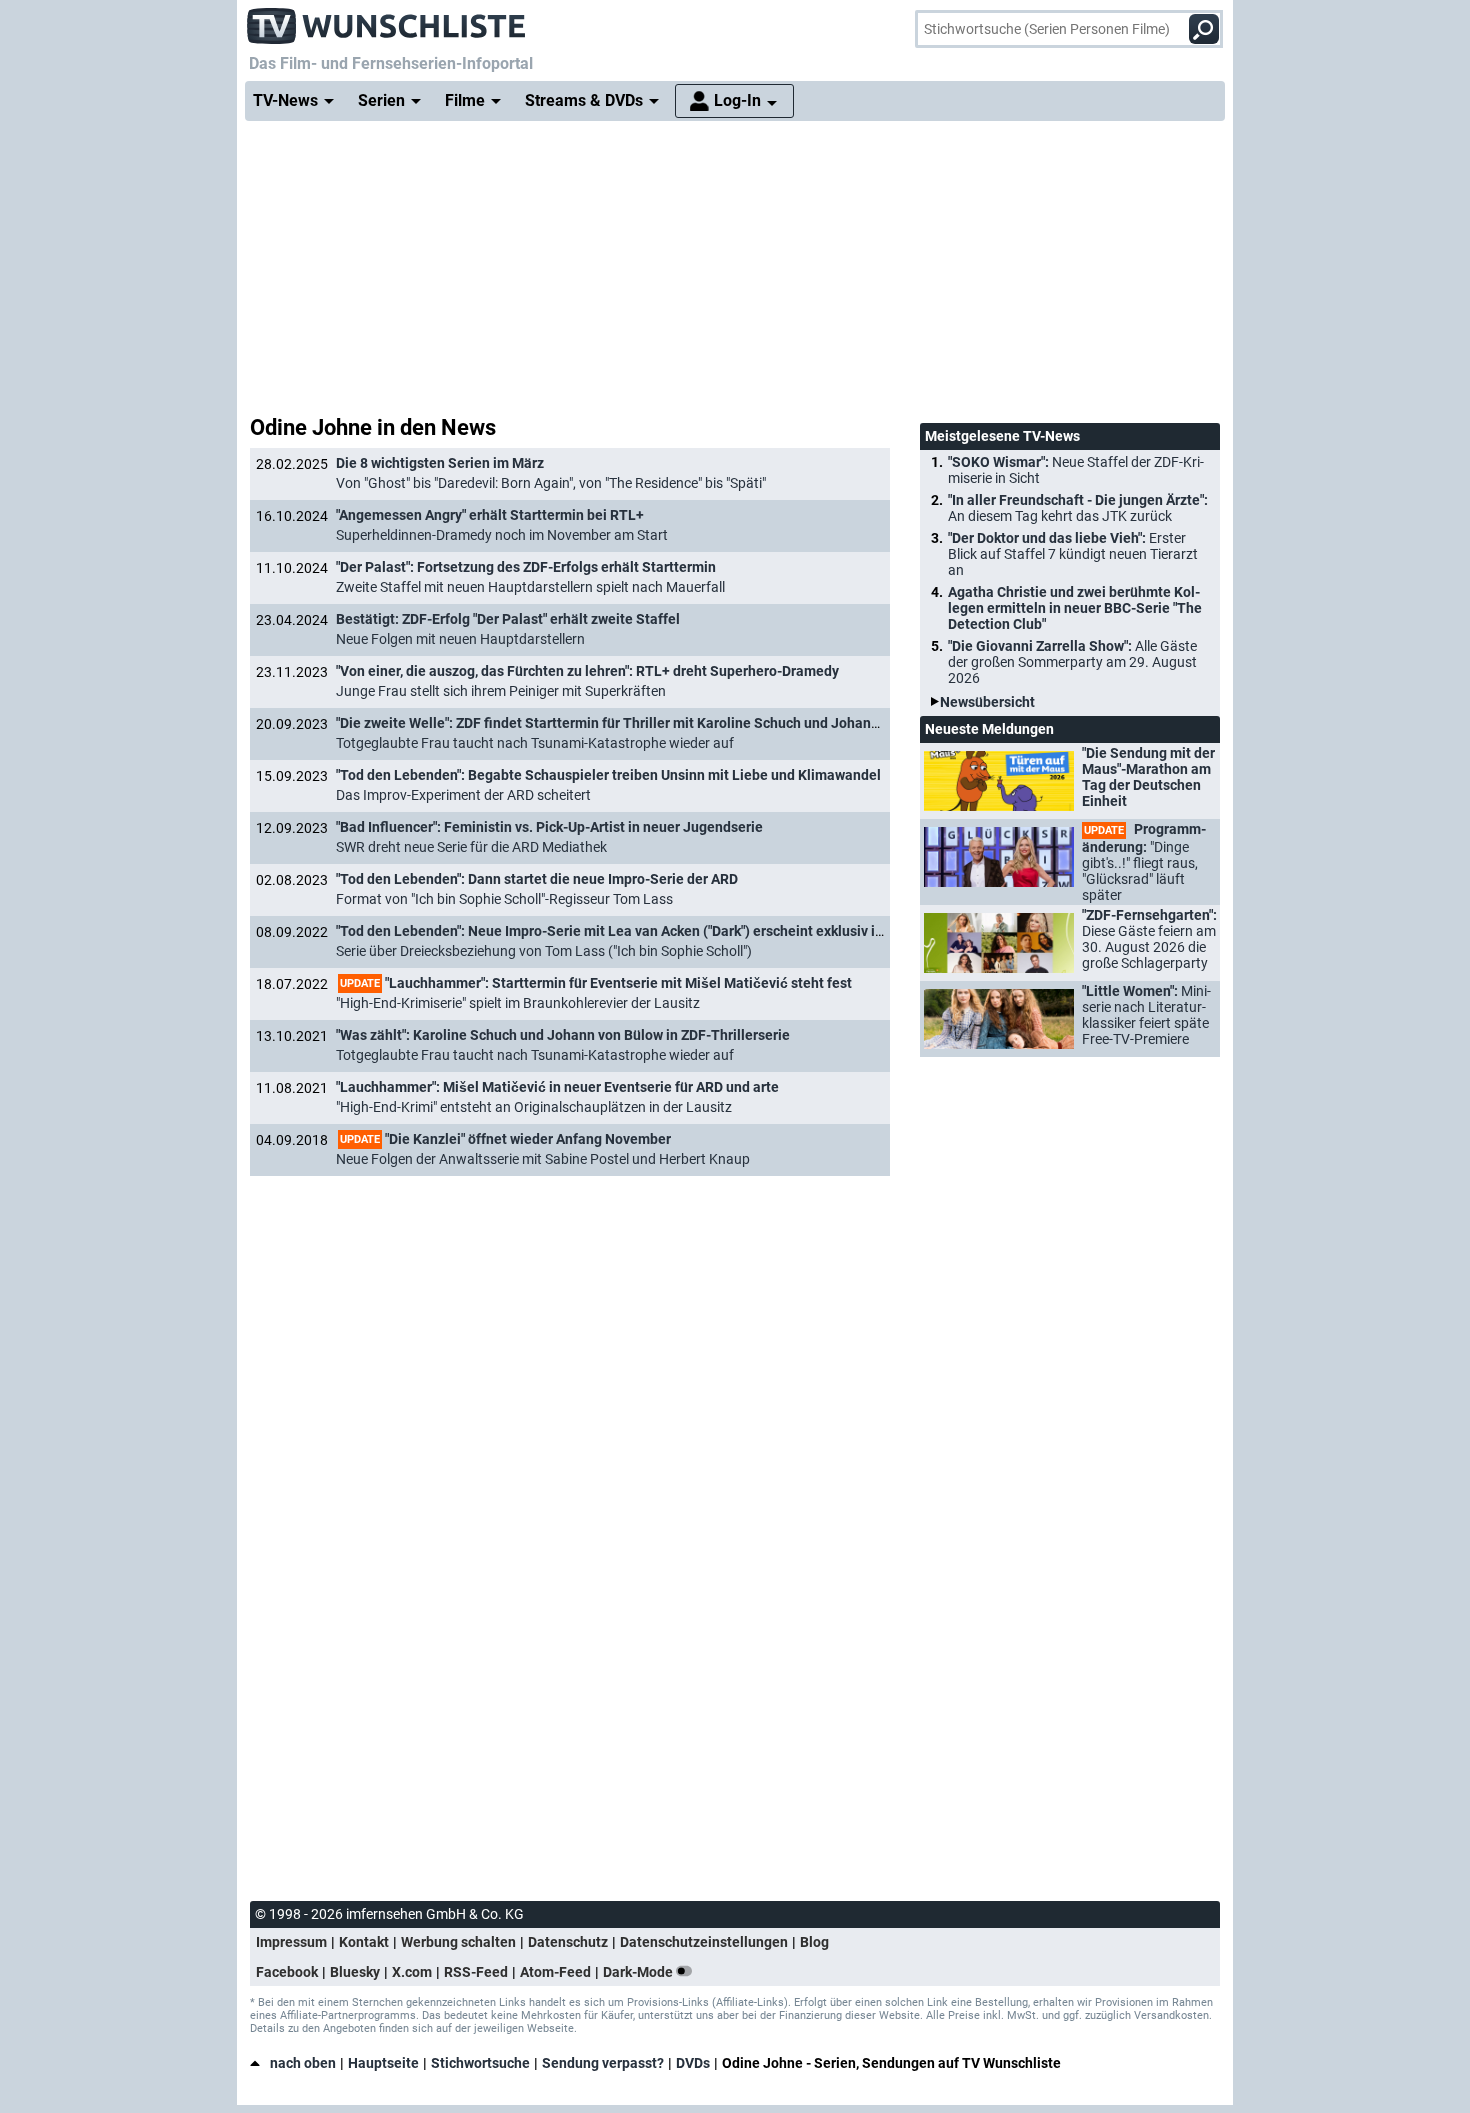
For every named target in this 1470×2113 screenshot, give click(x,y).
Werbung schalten (458, 1942)
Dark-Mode (639, 1972)
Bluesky (355, 1972)
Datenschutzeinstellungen (704, 1942)
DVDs (693, 2063)
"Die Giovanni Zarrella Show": (1072, 662)
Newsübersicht (987, 702)
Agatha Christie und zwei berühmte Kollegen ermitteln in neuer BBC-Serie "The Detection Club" (1075, 608)
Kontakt (364, 1942)
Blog (814, 1942)
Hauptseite (383, 2063)
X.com (412, 1972)
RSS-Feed (476, 1972)
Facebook (287, 1972)
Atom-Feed (555, 1972)
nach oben (303, 2063)
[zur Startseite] (387, 20)
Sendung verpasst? (603, 2063)
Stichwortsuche (480, 2063)
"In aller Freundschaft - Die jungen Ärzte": (1078, 508)
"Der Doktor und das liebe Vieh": (1073, 554)
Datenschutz (568, 1942)
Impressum (291, 1942)
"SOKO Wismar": (1076, 470)
